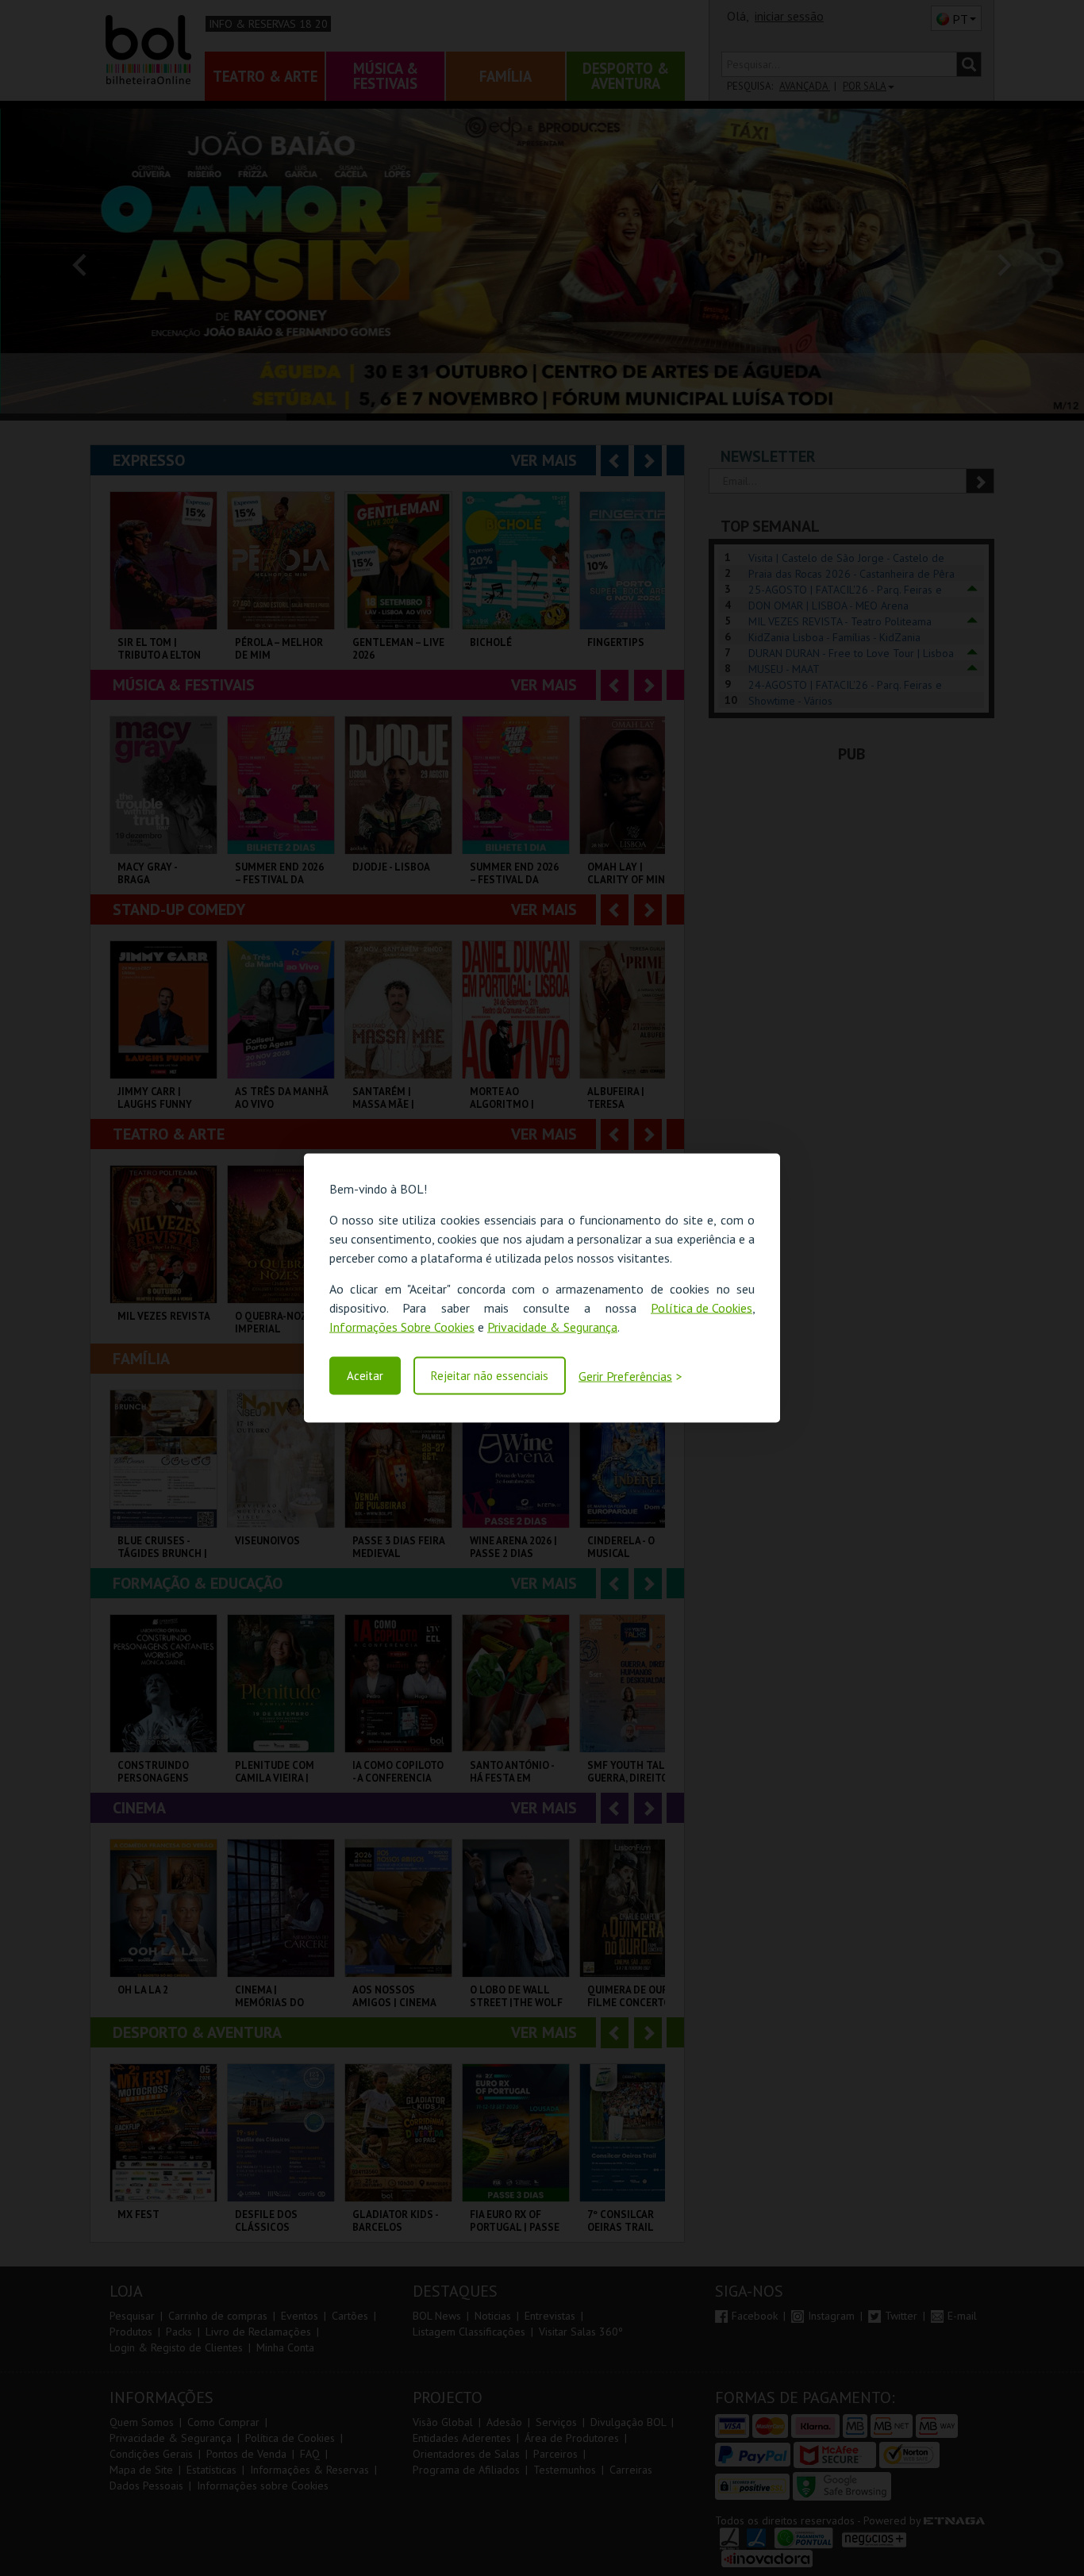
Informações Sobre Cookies (402, 1327)
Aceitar (365, 1376)
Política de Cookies (702, 1308)
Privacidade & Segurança (552, 1327)
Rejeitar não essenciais (490, 1376)
